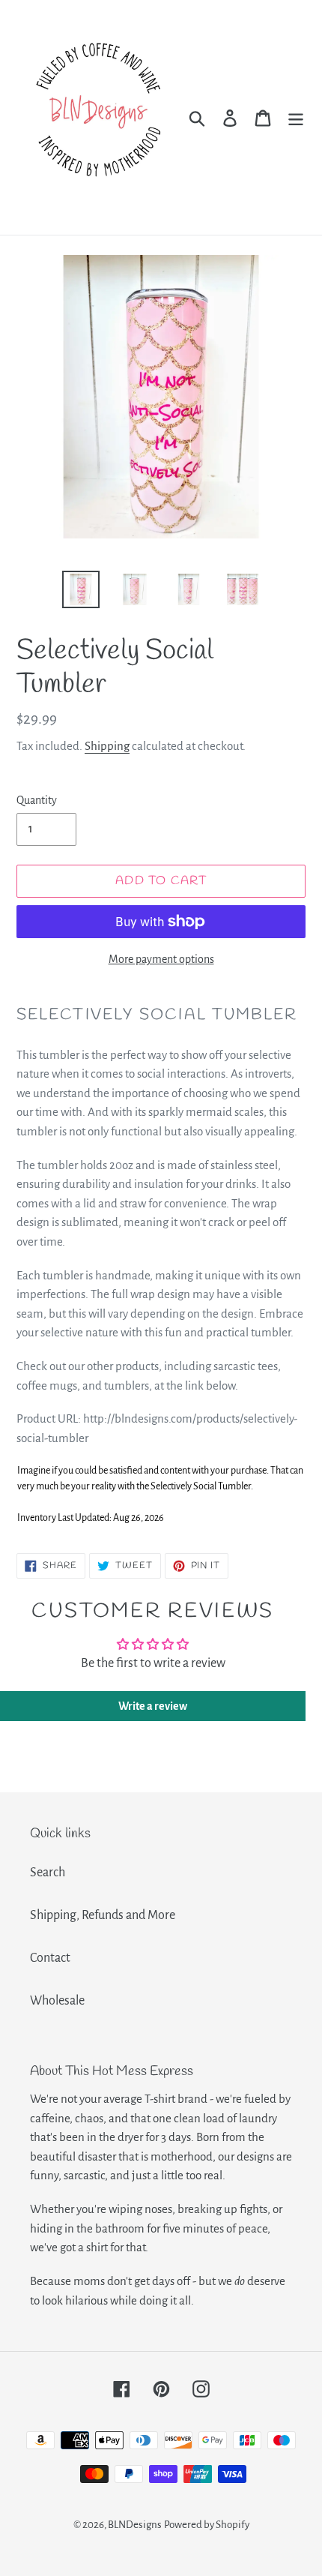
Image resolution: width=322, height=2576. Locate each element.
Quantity (37, 800)
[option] (81, 589)
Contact (50, 1958)
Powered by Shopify (207, 2525)
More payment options (161, 959)
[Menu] (296, 117)
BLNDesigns (135, 2525)
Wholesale (57, 2001)
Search (48, 1873)
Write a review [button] (153, 1706)
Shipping (107, 746)
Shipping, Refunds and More (103, 1915)
